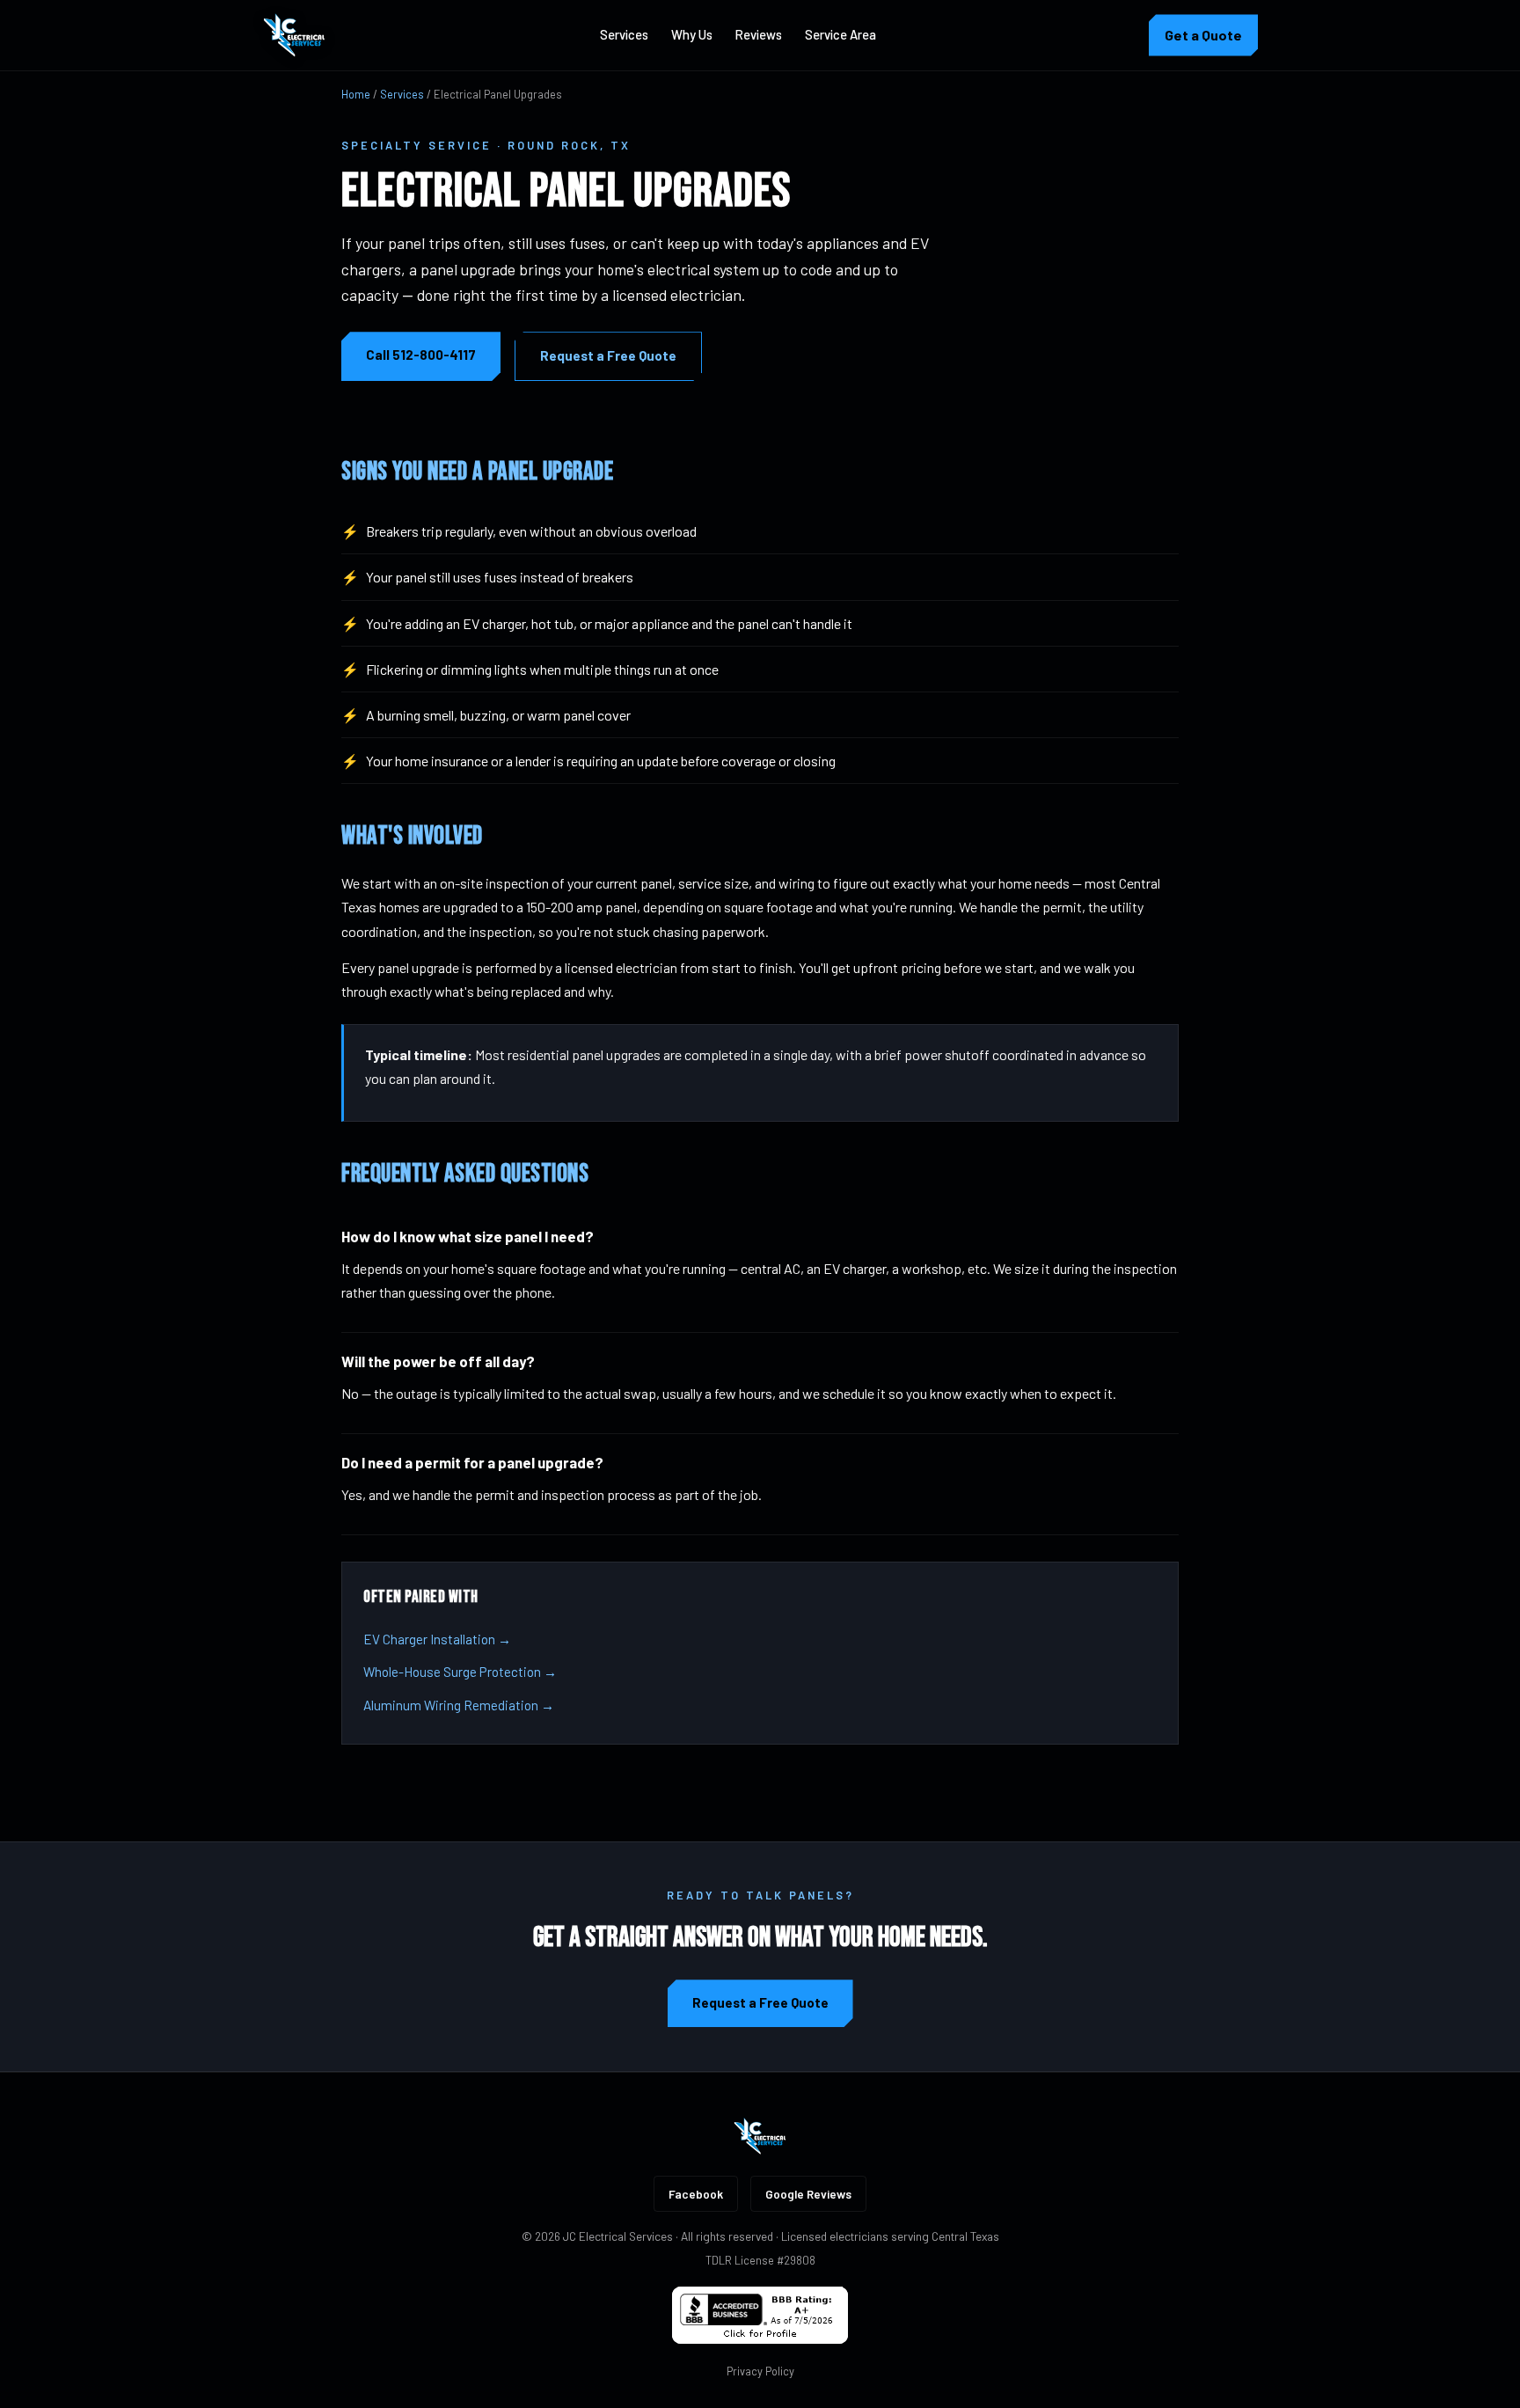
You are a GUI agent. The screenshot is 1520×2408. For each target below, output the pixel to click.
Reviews (759, 34)
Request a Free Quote (608, 355)
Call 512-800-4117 (421, 355)
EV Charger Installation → (437, 1639)
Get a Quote (1203, 35)
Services (624, 34)
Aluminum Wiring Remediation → (459, 1705)
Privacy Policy (760, 2371)
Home (356, 94)
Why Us (692, 34)
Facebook (696, 2194)
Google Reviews (808, 2194)
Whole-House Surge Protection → (460, 1672)
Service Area (840, 34)
